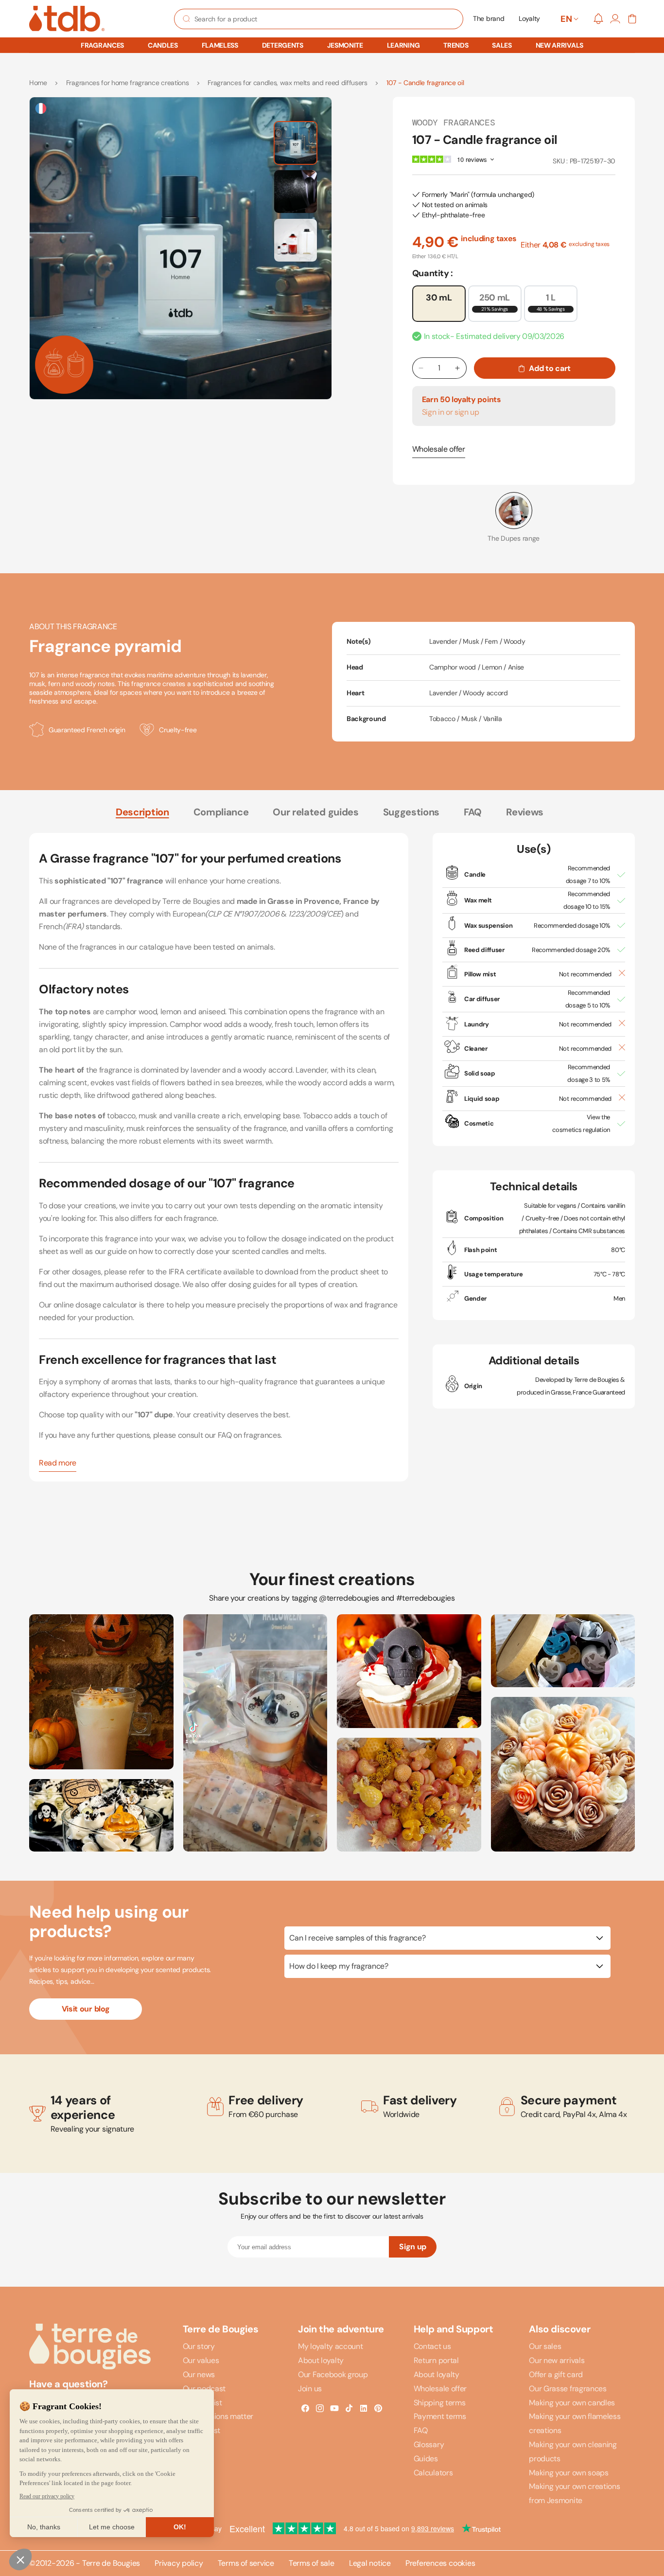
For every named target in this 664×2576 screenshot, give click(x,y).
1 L (551, 302)
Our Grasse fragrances (568, 2389)
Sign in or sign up (451, 412)
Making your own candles (572, 2403)
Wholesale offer (439, 449)
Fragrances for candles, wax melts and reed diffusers (287, 83)
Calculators (433, 2473)
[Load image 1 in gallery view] (296, 143)
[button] (102, 45)
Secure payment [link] (569, 2100)
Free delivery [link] (266, 2100)
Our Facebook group (333, 2374)
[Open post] (101, 1692)
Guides (426, 2459)
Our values (201, 2360)
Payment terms (440, 2416)
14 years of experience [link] (83, 2108)
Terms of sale (312, 2563)
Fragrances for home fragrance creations (128, 83)
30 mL (439, 298)
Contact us (432, 2346)
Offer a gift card (556, 2374)
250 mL (495, 302)
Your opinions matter (218, 2416)
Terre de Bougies (111, 2563)
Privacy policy (179, 2563)
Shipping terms (440, 2403)
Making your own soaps (568, 2473)
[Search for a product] (187, 19)
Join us (310, 2389)
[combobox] (319, 19)
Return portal (436, 2360)
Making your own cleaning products (573, 2452)
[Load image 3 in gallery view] (296, 240)
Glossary (429, 2444)
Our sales (545, 2346)
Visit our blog (86, 2009)
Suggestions (411, 812)
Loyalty (529, 18)
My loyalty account (330, 2346)
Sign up (413, 2247)
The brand (489, 18)
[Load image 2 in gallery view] (296, 192)
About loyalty (321, 2360)
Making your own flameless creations (575, 2423)
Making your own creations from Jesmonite (574, 2493)
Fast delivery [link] (420, 2100)
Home (38, 83)
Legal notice (370, 2563)
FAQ (473, 812)
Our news (199, 2374)
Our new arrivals (557, 2360)
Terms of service (246, 2563)
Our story (199, 2346)
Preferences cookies (440, 2563)
